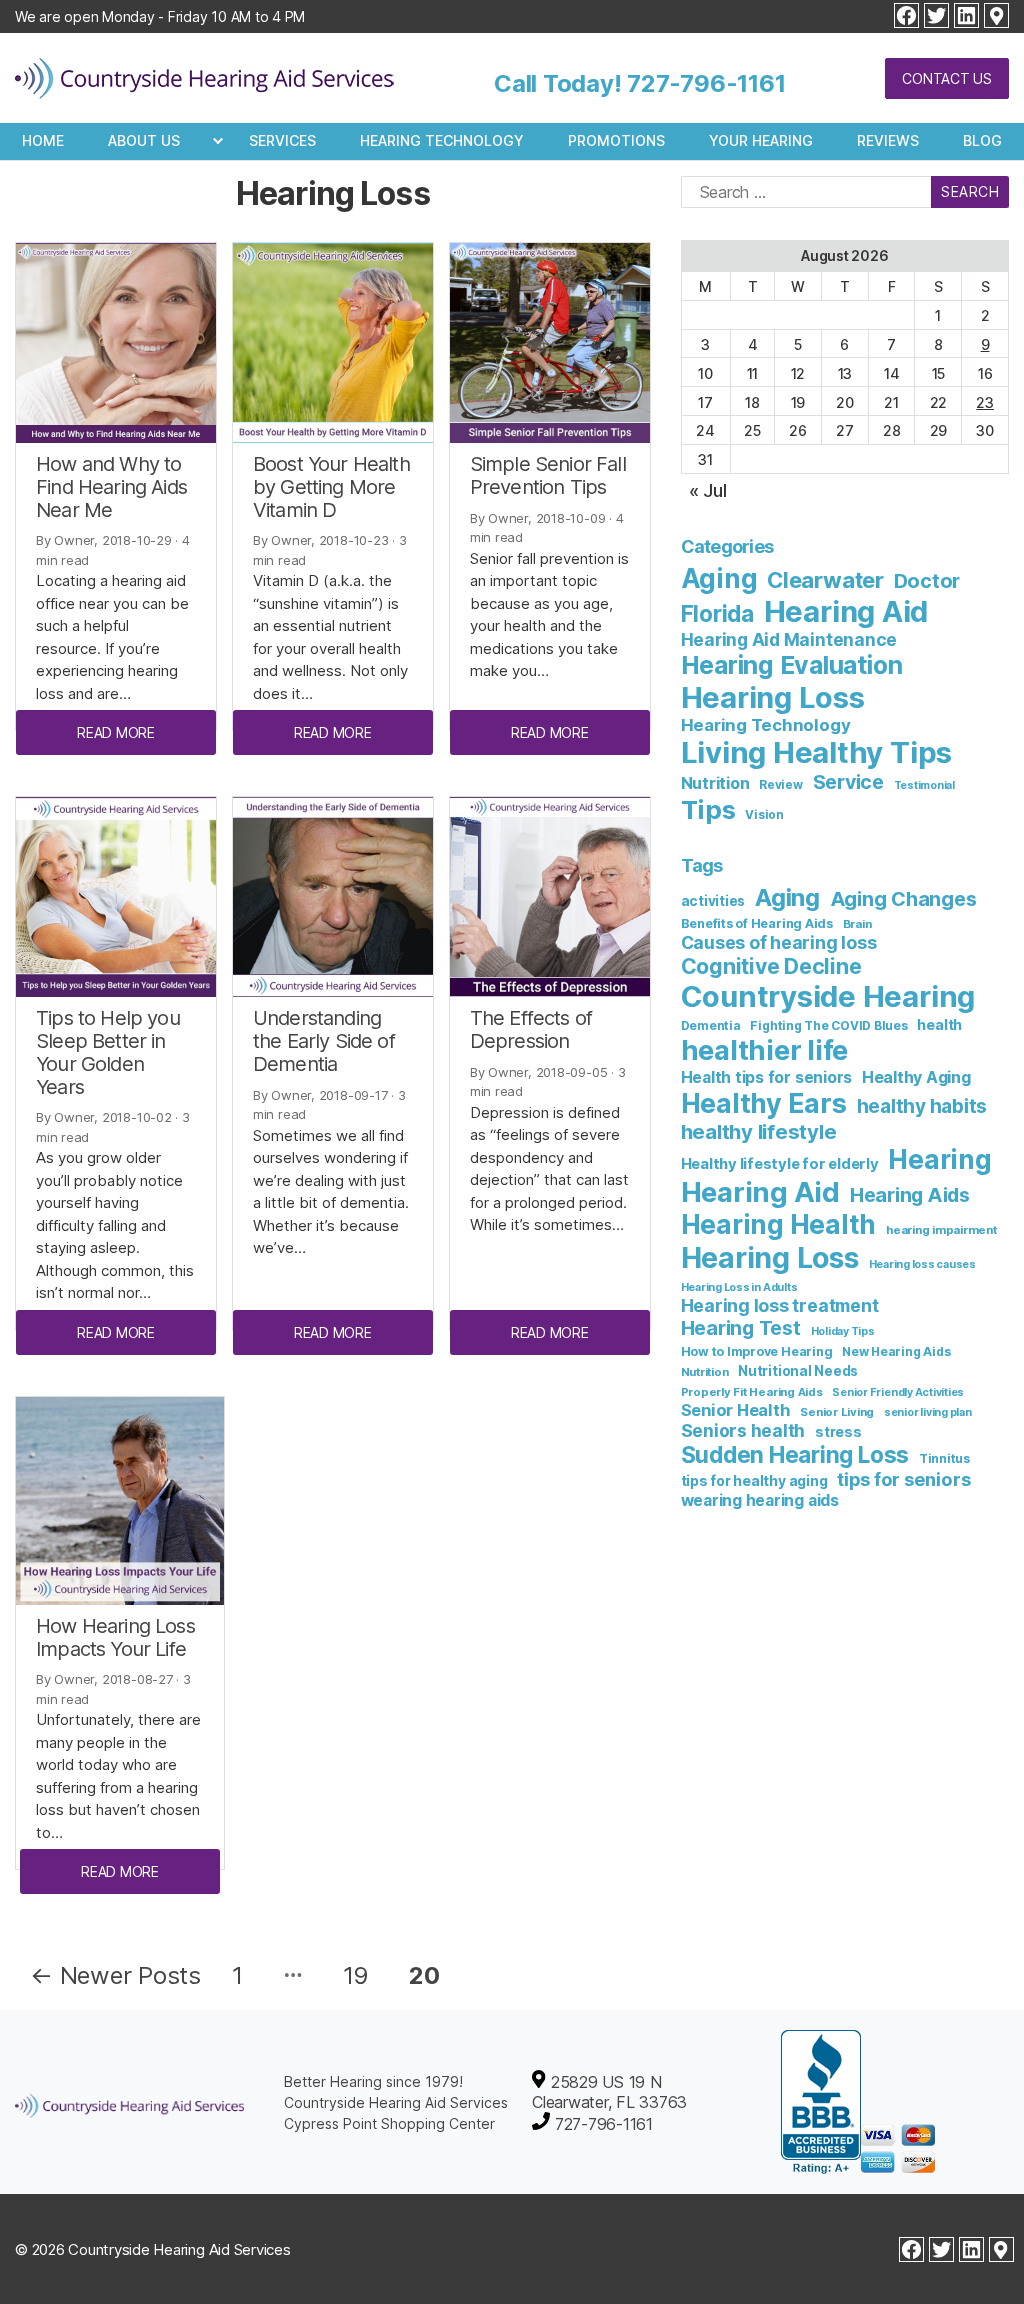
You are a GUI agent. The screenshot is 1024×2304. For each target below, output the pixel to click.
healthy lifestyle (759, 1131)
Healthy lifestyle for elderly (780, 1164)
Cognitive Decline (771, 966)
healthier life (765, 1050)
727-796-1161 (706, 83)
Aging (719, 578)
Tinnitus (944, 1458)
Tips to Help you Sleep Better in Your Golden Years (108, 1052)
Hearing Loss (773, 697)
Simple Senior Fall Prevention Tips (548, 475)
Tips (708, 809)
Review (781, 785)
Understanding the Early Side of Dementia (324, 1041)
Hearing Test (741, 1328)
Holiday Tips (843, 1331)
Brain (857, 924)
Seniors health (743, 1430)
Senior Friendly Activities (898, 1392)
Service (848, 782)
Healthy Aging (916, 1077)
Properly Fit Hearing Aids (752, 1392)
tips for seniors (903, 1479)
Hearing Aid (846, 611)
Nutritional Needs (798, 1371)
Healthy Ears (764, 1103)
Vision (764, 815)
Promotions (616, 140)
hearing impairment (941, 1230)
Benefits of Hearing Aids (757, 923)
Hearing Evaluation (792, 665)
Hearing (939, 1159)
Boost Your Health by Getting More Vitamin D (331, 487)
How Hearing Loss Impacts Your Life (115, 1637)
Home (43, 140)
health (939, 1024)
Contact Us (947, 78)
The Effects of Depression (531, 1029)
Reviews (888, 140)
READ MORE (116, 732)
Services (282, 140)
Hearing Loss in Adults (739, 1287)
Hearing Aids (910, 1195)
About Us (144, 140)
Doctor (927, 581)
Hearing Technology (442, 140)
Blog (982, 140)
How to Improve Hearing (757, 1351)
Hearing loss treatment (780, 1305)
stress (838, 1431)
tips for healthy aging (754, 1480)
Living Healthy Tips (816, 752)
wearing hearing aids (760, 1500)
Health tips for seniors (766, 1077)
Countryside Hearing (828, 996)
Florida (717, 613)
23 (985, 402)
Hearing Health (779, 1224)
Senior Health (736, 1410)
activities (713, 901)
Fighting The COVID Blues (828, 1025)
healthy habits (922, 1106)
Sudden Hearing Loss (795, 1454)
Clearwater (825, 580)
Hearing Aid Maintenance (789, 639)
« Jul (708, 490)
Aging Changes (903, 899)
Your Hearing (761, 140)
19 (356, 1975)
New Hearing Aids (896, 1351)
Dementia (711, 1025)
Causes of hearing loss (779, 942)
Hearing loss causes (922, 1264)
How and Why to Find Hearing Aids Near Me (111, 487)
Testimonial (924, 785)
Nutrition (715, 783)
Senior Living (837, 1412)
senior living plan (928, 1412)
